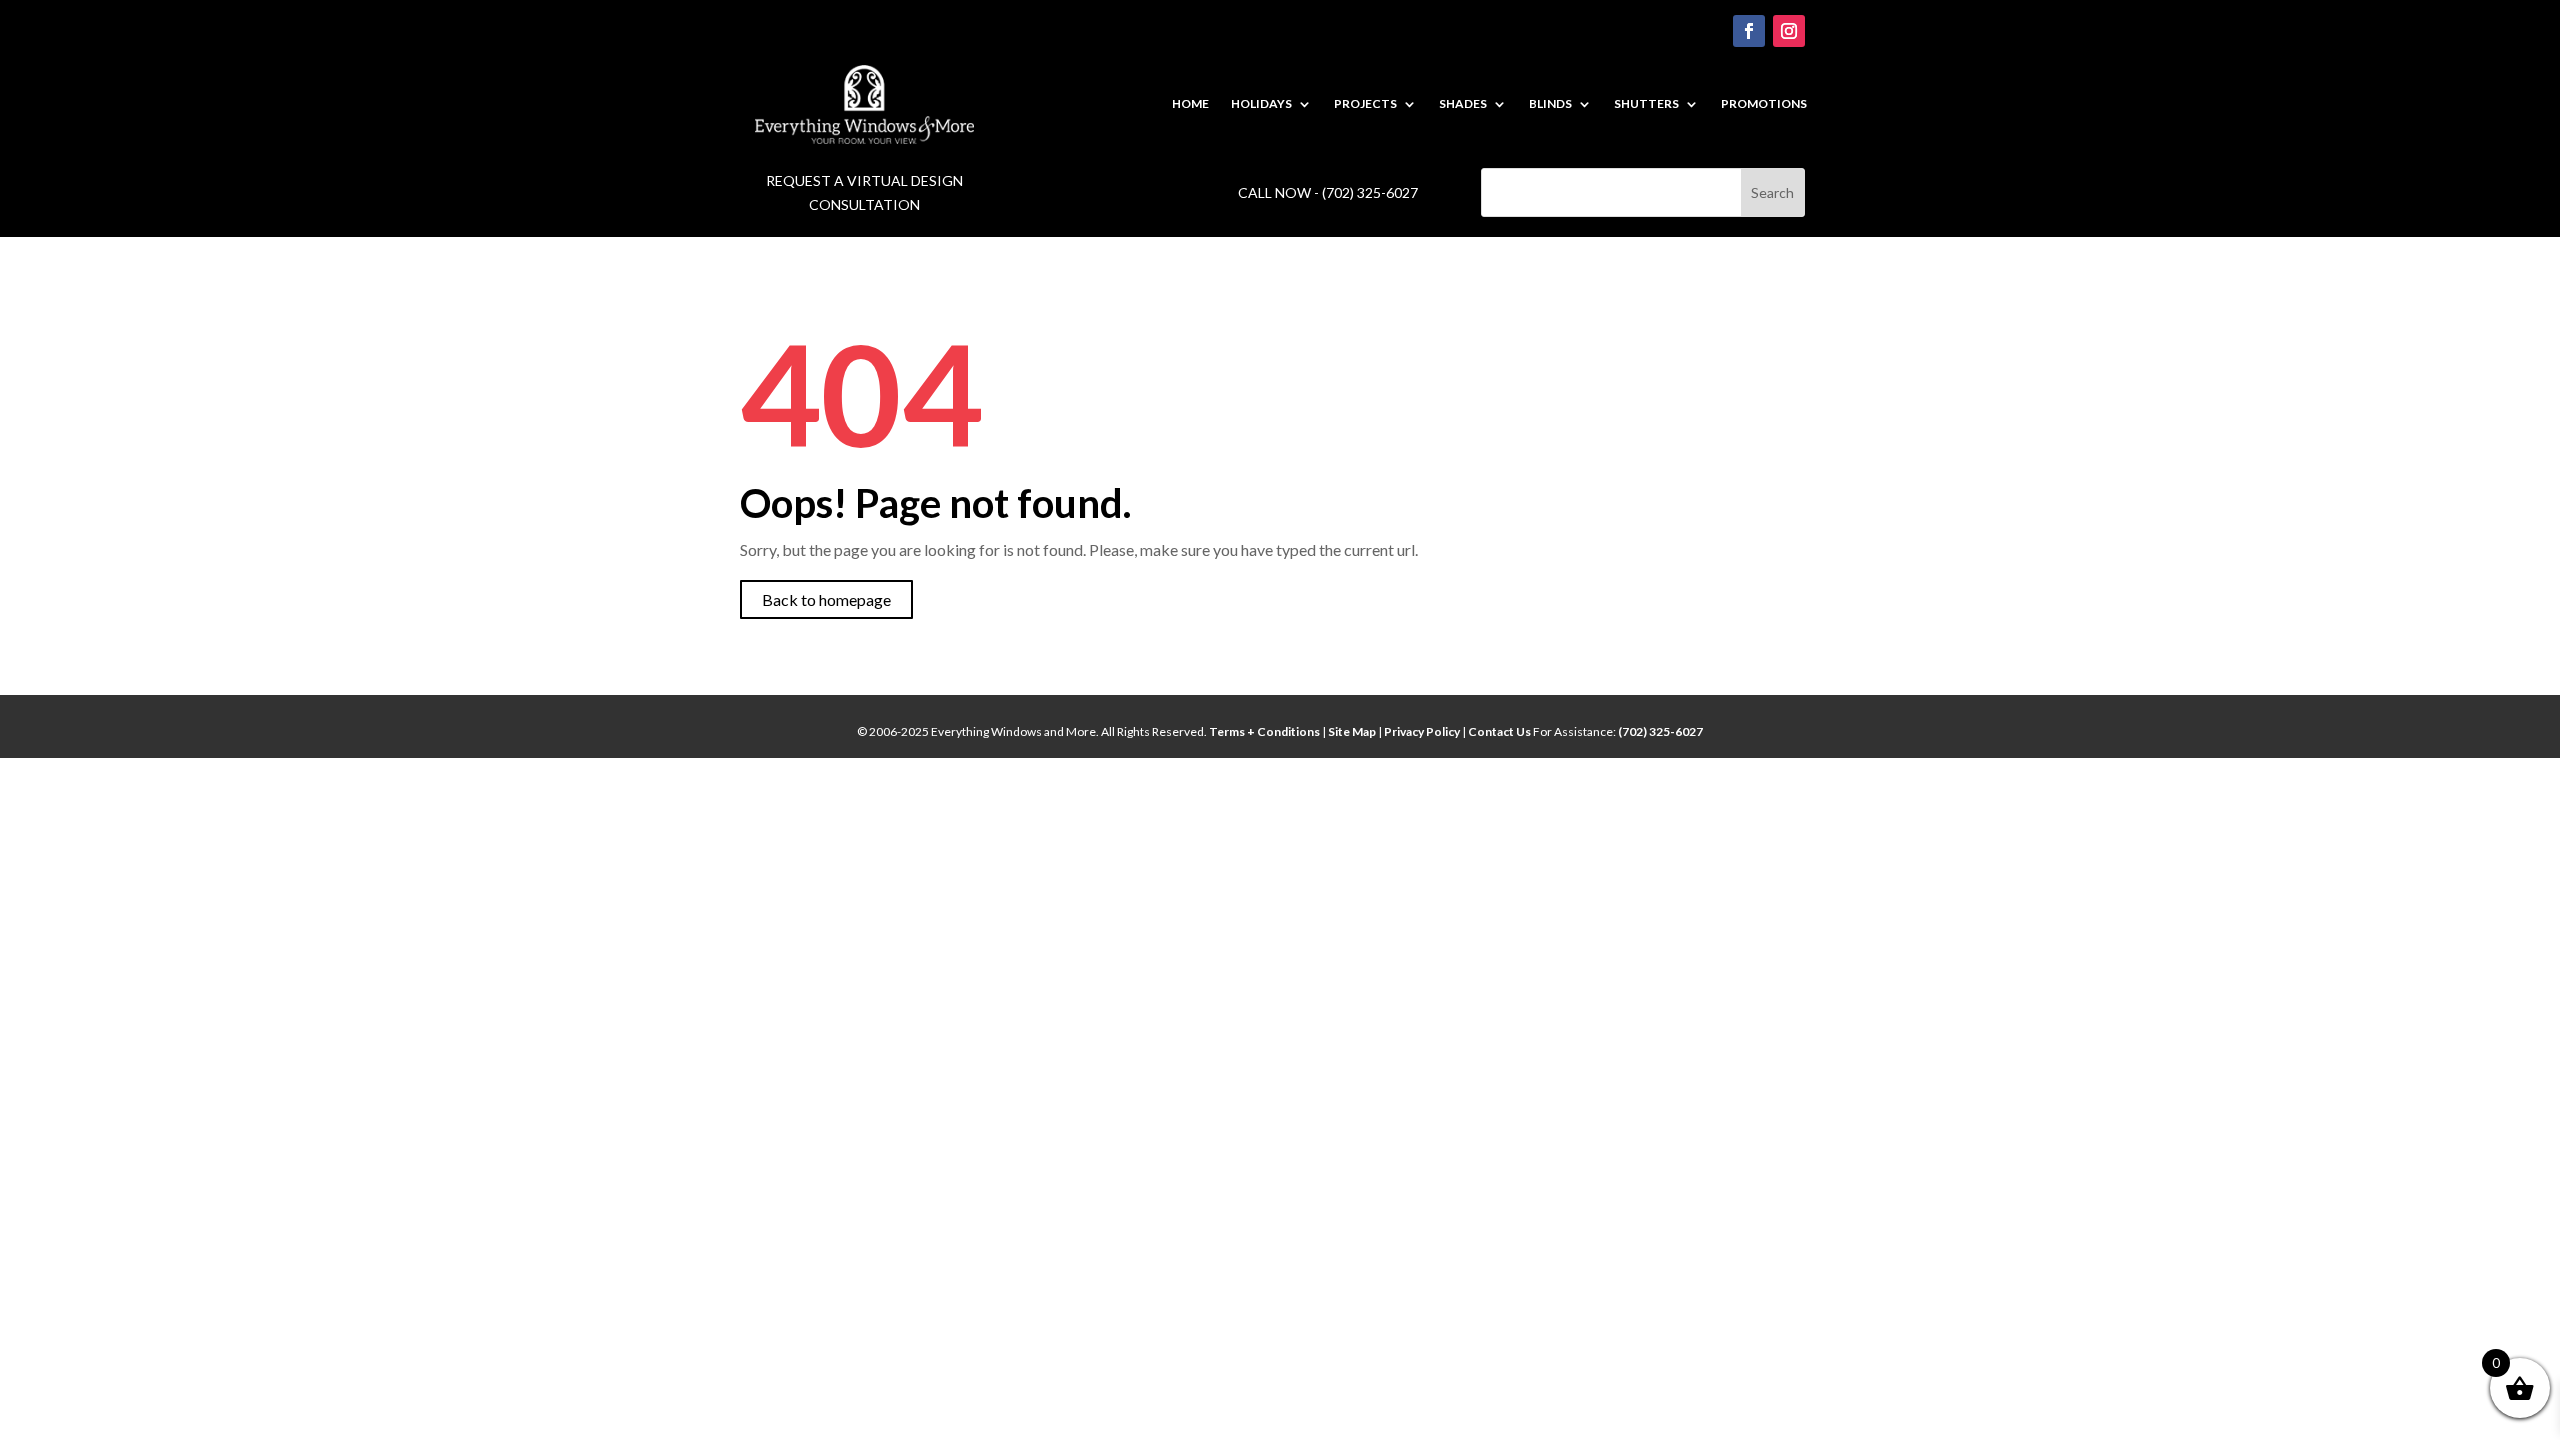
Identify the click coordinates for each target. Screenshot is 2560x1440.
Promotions (1764, 104)
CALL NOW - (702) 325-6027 (1328, 192)
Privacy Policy (1422, 731)
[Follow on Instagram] (1789, 31)
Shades (1463, 104)
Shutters (1646, 104)
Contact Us (1500, 731)
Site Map (1352, 731)
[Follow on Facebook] (1749, 31)
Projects (1365, 104)
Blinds (1550, 104)
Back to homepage (826, 599)
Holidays (1261, 104)
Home (1190, 104)
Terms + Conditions (1265, 731)
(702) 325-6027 (1660, 731)
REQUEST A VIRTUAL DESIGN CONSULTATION (864, 192)
